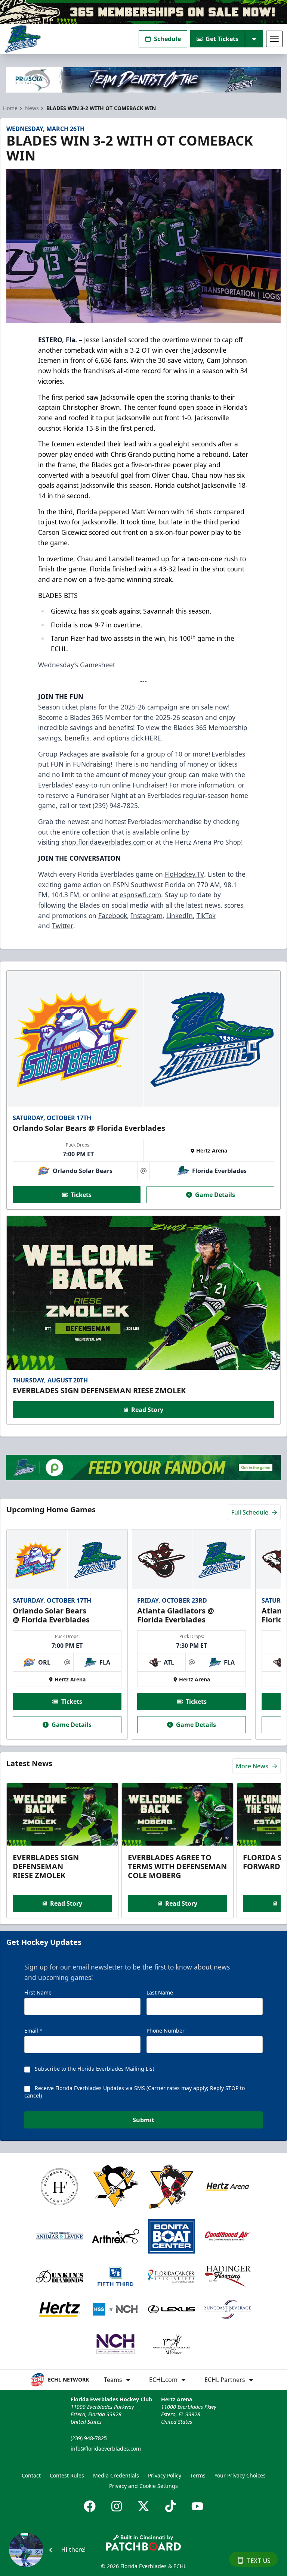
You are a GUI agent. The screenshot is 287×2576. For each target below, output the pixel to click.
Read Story (147, 1410)
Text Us (258, 2561)
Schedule (167, 39)
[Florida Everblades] (23, 39)
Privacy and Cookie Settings (143, 2486)
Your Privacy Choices (240, 2475)
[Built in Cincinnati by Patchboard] (143, 2543)
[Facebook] (90, 2506)
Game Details (215, 1195)
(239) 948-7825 (89, 2438)
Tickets (81, 1195)
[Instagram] (117, 2506)
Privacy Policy (165, 2475)
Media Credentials (116, 2475)
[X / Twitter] (143, 2506)
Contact (31, 2475)
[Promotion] (143, 12)
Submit (143, 2120)
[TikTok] (170, 2506)
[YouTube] (197, 2506)
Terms (198, 2475)
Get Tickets (222, 39)
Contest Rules (67, 2475)
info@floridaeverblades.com (106, 2449)
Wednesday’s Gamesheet (77, 665)
